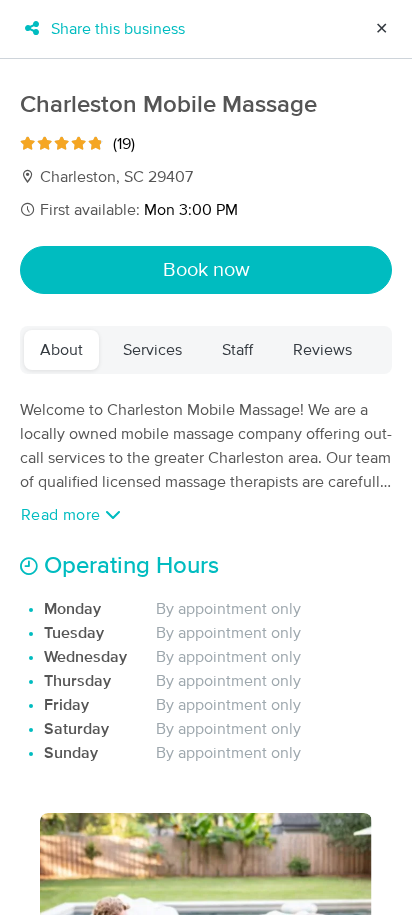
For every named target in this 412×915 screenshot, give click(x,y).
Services (152, 350)
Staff (237, 350)
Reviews (322, 350)
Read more (63, 515)
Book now (206, 270)
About (61, 350)
